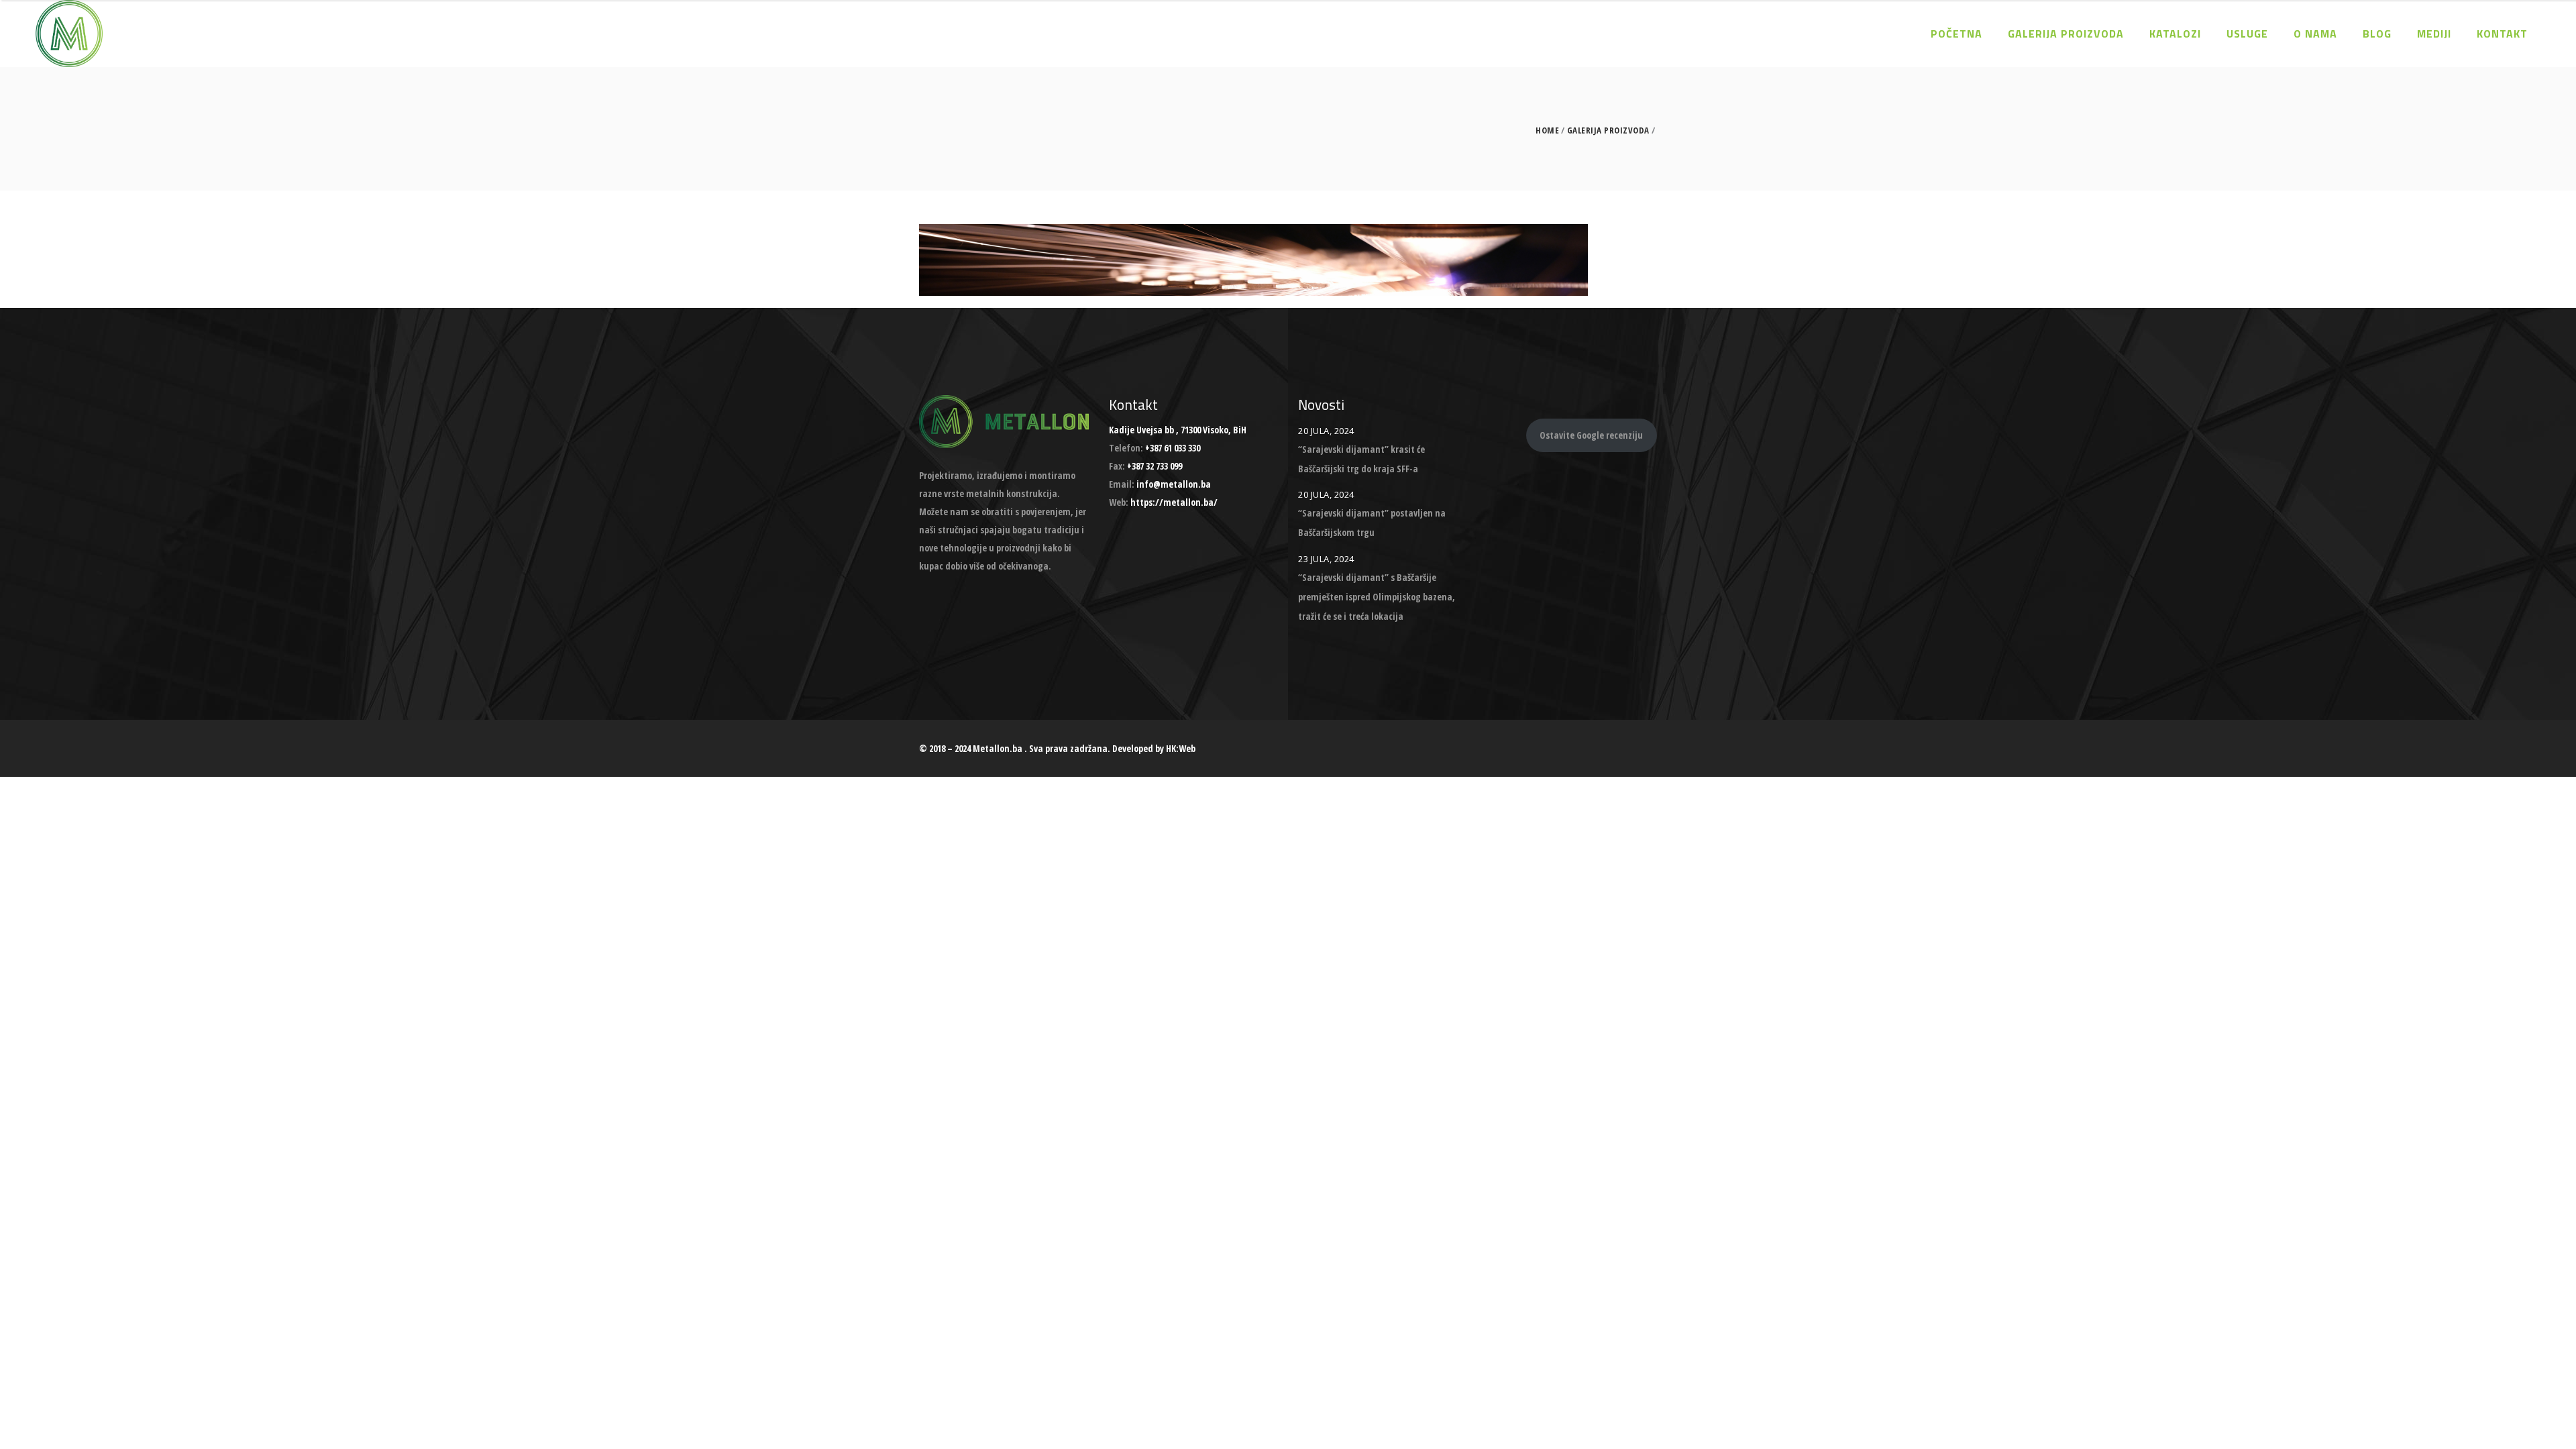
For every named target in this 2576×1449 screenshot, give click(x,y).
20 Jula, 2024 (1326, 431)
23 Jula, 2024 (1326, 559)
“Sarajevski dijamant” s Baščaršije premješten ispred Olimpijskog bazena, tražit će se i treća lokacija (1377, 597)
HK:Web (1181, 748)
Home (1547, 130)
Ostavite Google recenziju (1591, 435)
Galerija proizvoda (1608, 130)
